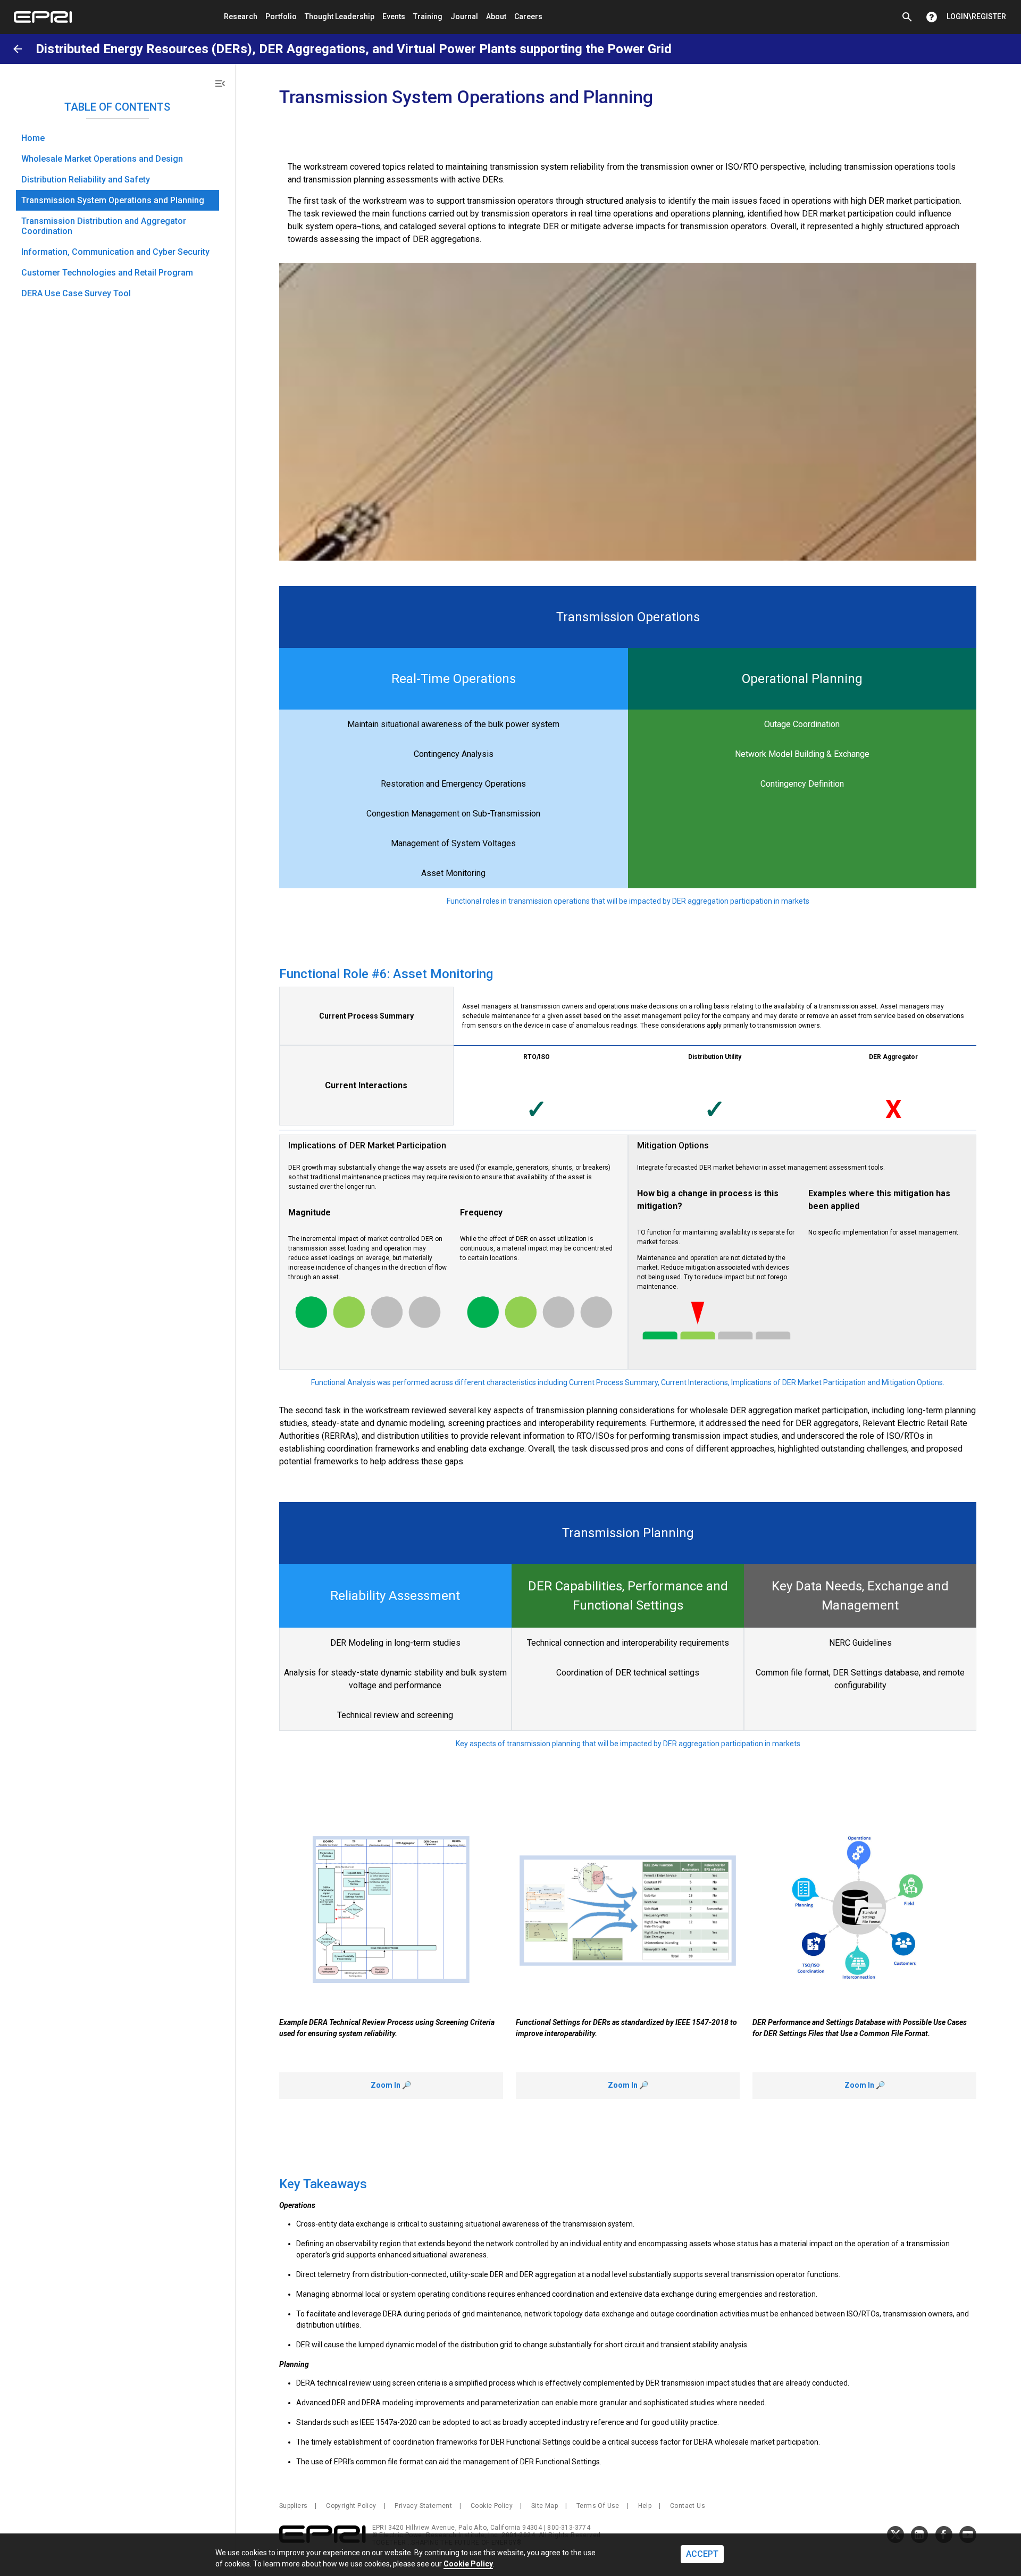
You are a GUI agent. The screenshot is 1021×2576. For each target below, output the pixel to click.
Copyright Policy (351, 2506)
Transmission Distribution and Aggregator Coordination (104, 226)
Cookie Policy (492, 2506)
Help (645, 2506)
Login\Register (976, 16)
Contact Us (688, 2506)
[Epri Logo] (43, 17)
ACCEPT (702, 2554)
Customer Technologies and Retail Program (107, 273)
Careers (528, 16)
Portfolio (281, 16)
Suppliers (294, 2506)
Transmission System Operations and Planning (113, 200)
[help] (932, 17)
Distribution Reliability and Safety (86, 180)
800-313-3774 (569, 2528)
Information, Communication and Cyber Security (115, 252)
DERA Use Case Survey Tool (76, 293)
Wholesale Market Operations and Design (102, 159)
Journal (464, 16)
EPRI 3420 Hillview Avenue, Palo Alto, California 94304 (458, 2528)
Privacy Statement (423, 2506)
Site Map (545, 2506)
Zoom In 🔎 (391, 2085)
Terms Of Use (598, 2506)
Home (33, 138)
